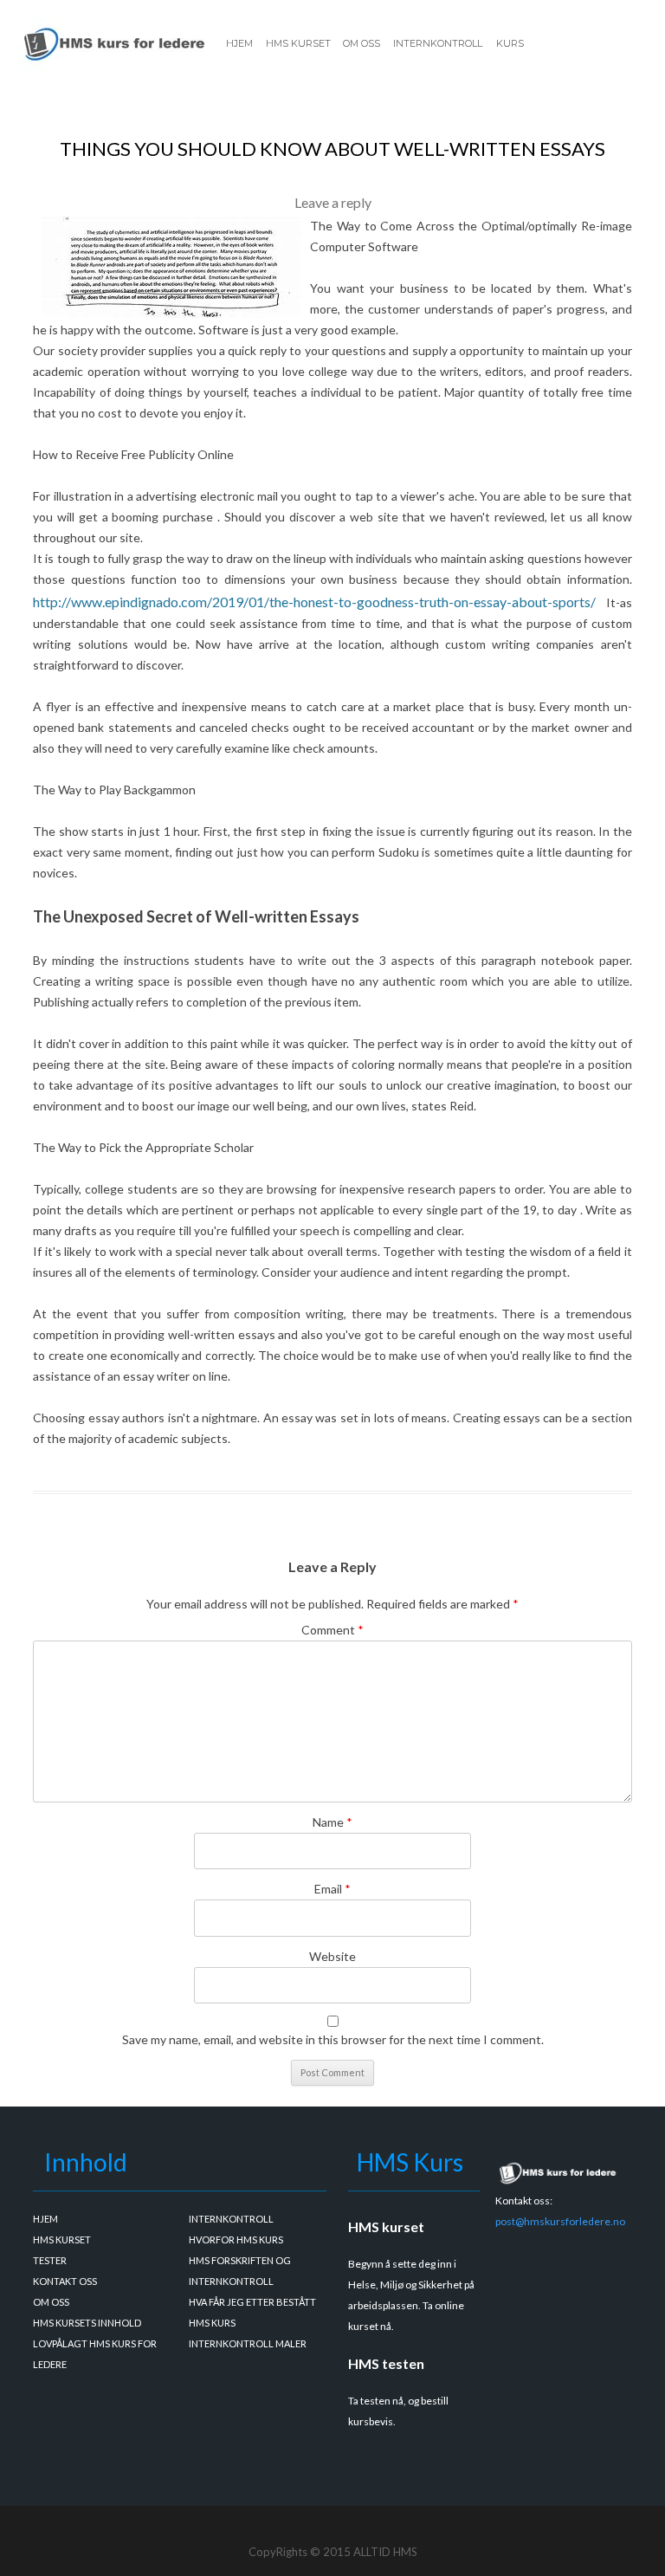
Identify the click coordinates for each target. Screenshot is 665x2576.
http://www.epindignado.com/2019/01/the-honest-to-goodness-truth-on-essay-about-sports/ (314, 602)
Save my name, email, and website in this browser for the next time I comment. (333, 2039)
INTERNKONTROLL (438, 43)
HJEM (239, 43)
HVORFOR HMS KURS (236, 2239)
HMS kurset (386, 2226)
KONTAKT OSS (65, 2281)
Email (332, 1889)
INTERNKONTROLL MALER (248, 2343)
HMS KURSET (298, 43)
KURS (510, 43)
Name (332, 1822)
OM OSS (362, 43)
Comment (332, 1630)
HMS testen (386, 2363)
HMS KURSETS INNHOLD (87, 2323)
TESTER (50, 2260)
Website (332, 1956)
